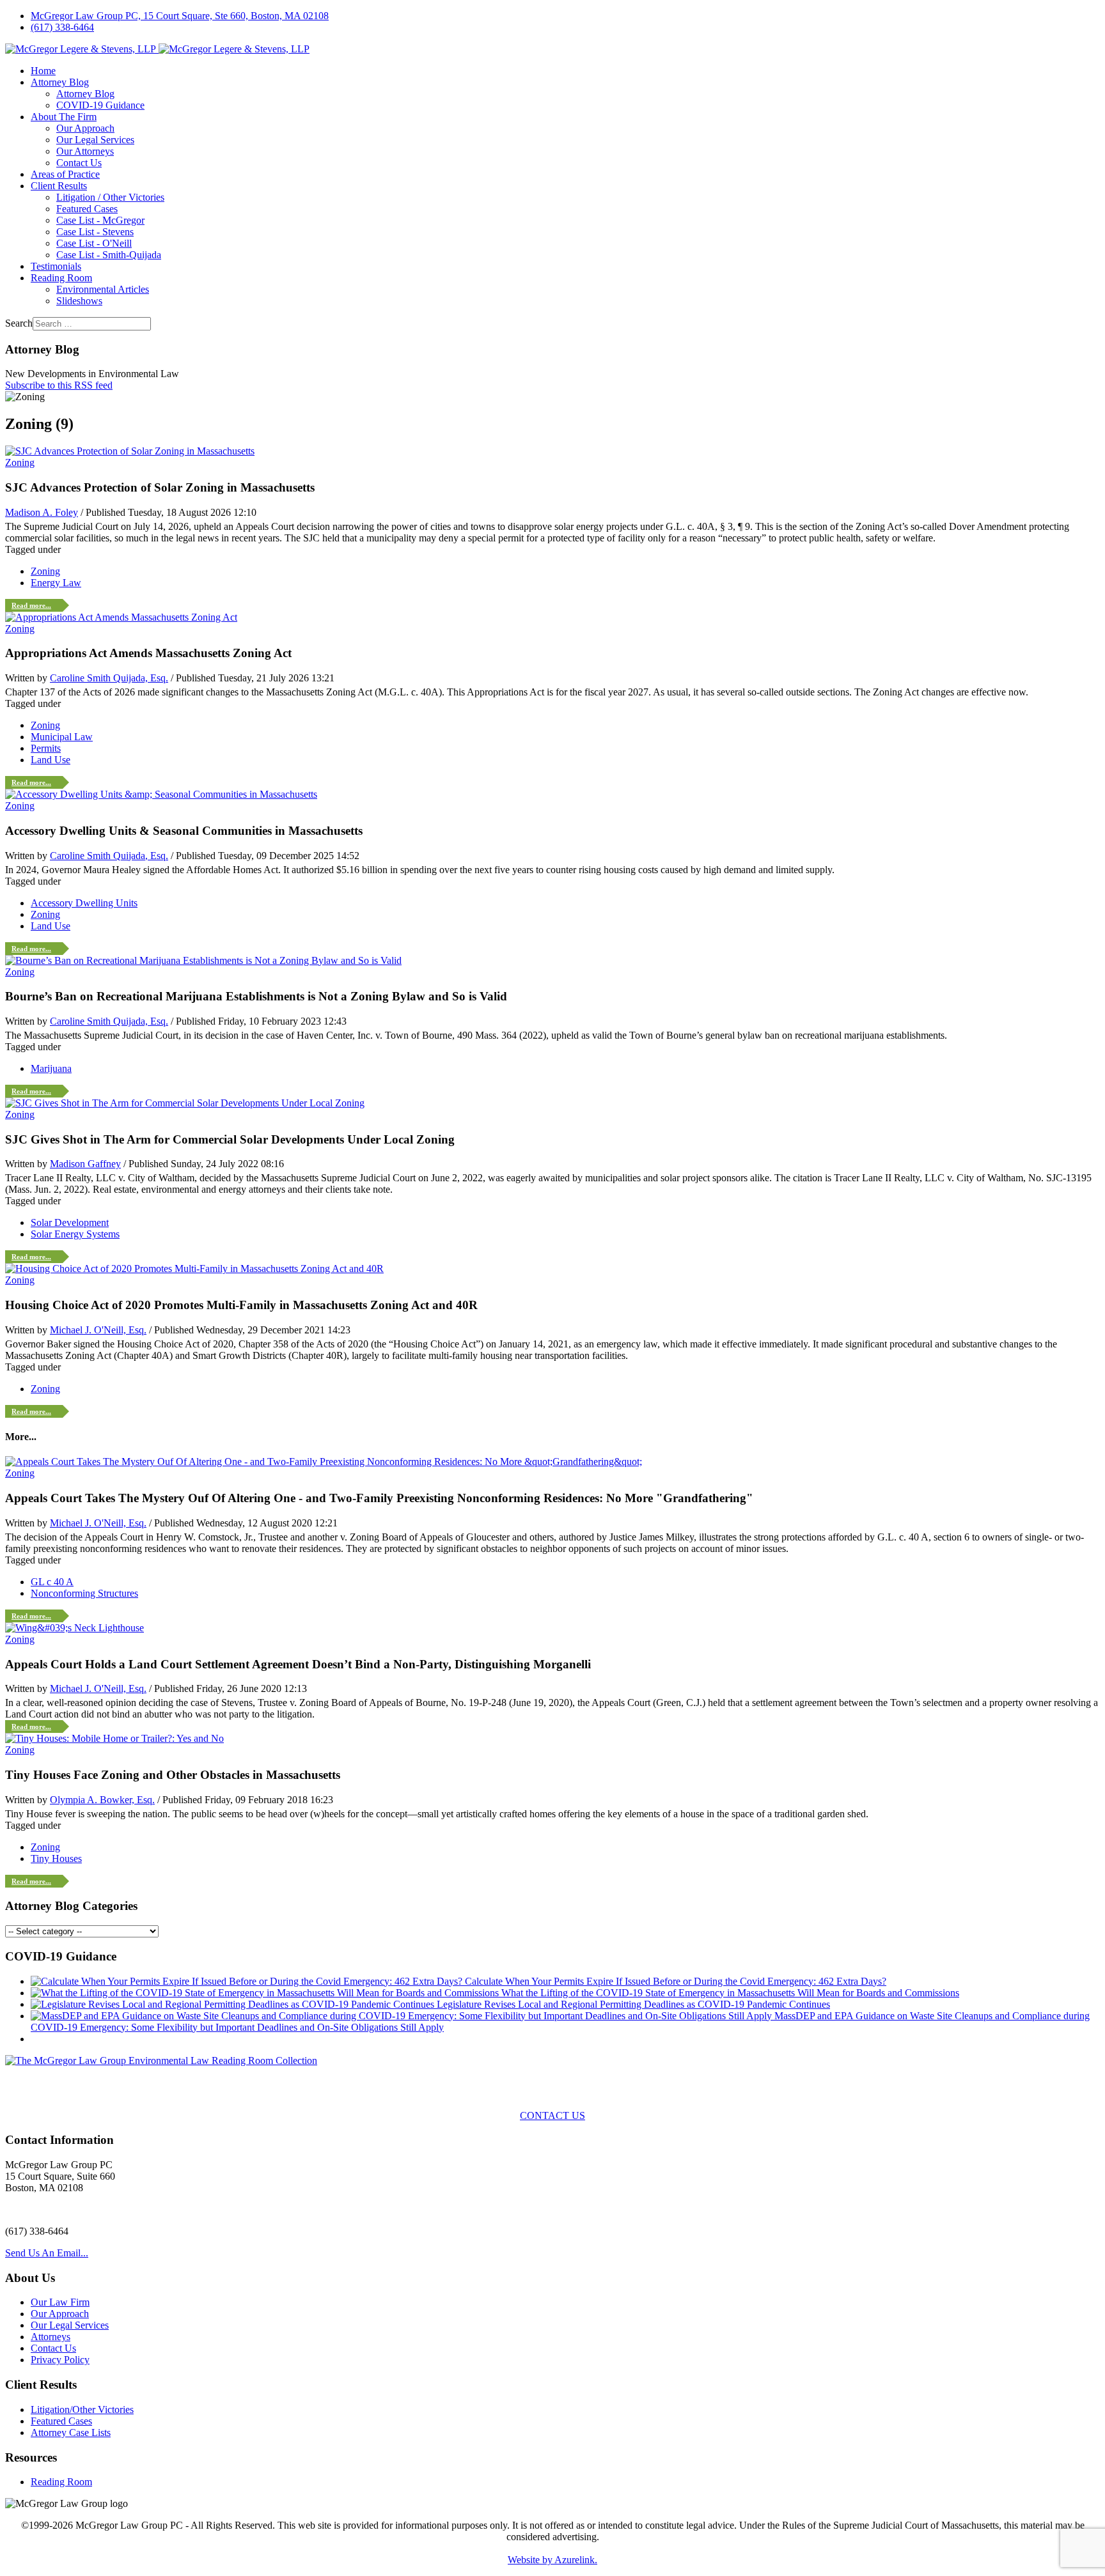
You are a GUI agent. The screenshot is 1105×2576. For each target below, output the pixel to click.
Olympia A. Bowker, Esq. (102, 1800)
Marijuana (51, 1068)
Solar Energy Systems (75, 1234)
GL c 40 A (52, 1582)
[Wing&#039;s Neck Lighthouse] (74, 1628)
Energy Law (56, 583)
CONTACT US (552, 2115)
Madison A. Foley (42, 512)
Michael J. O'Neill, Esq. (98, 1330)
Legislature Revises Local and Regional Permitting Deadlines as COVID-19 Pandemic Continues (633, 2004)
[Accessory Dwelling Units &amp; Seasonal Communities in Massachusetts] (161, 794)
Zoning (20, 462)
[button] (60, 82)
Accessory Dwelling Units (84, 903)
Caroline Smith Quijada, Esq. (109, 678)
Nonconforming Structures (84, 1593)
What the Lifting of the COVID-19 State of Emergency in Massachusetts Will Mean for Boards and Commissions (730, 1993)
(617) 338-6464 (62, 27)
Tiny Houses (56, 1858)
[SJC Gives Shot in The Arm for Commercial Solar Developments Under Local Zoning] (185, 1103)
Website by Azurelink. (552, 2560)
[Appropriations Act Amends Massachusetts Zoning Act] (121, 617)
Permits (46, 748)
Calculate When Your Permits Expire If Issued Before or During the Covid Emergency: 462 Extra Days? (676, 1981)
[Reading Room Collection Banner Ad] (161, 2060)
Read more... (31, 605)
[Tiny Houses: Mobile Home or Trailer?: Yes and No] (114, 1738)
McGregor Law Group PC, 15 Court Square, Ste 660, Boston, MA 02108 (180, 16)
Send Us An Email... (47, 2253)
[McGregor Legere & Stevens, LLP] (157, 49)
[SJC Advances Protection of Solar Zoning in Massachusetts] (130, 451)
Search (19, 323)
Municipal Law (62, 737)
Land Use (51, 760)
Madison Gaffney (85, 1164)
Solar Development (70, 1222)
